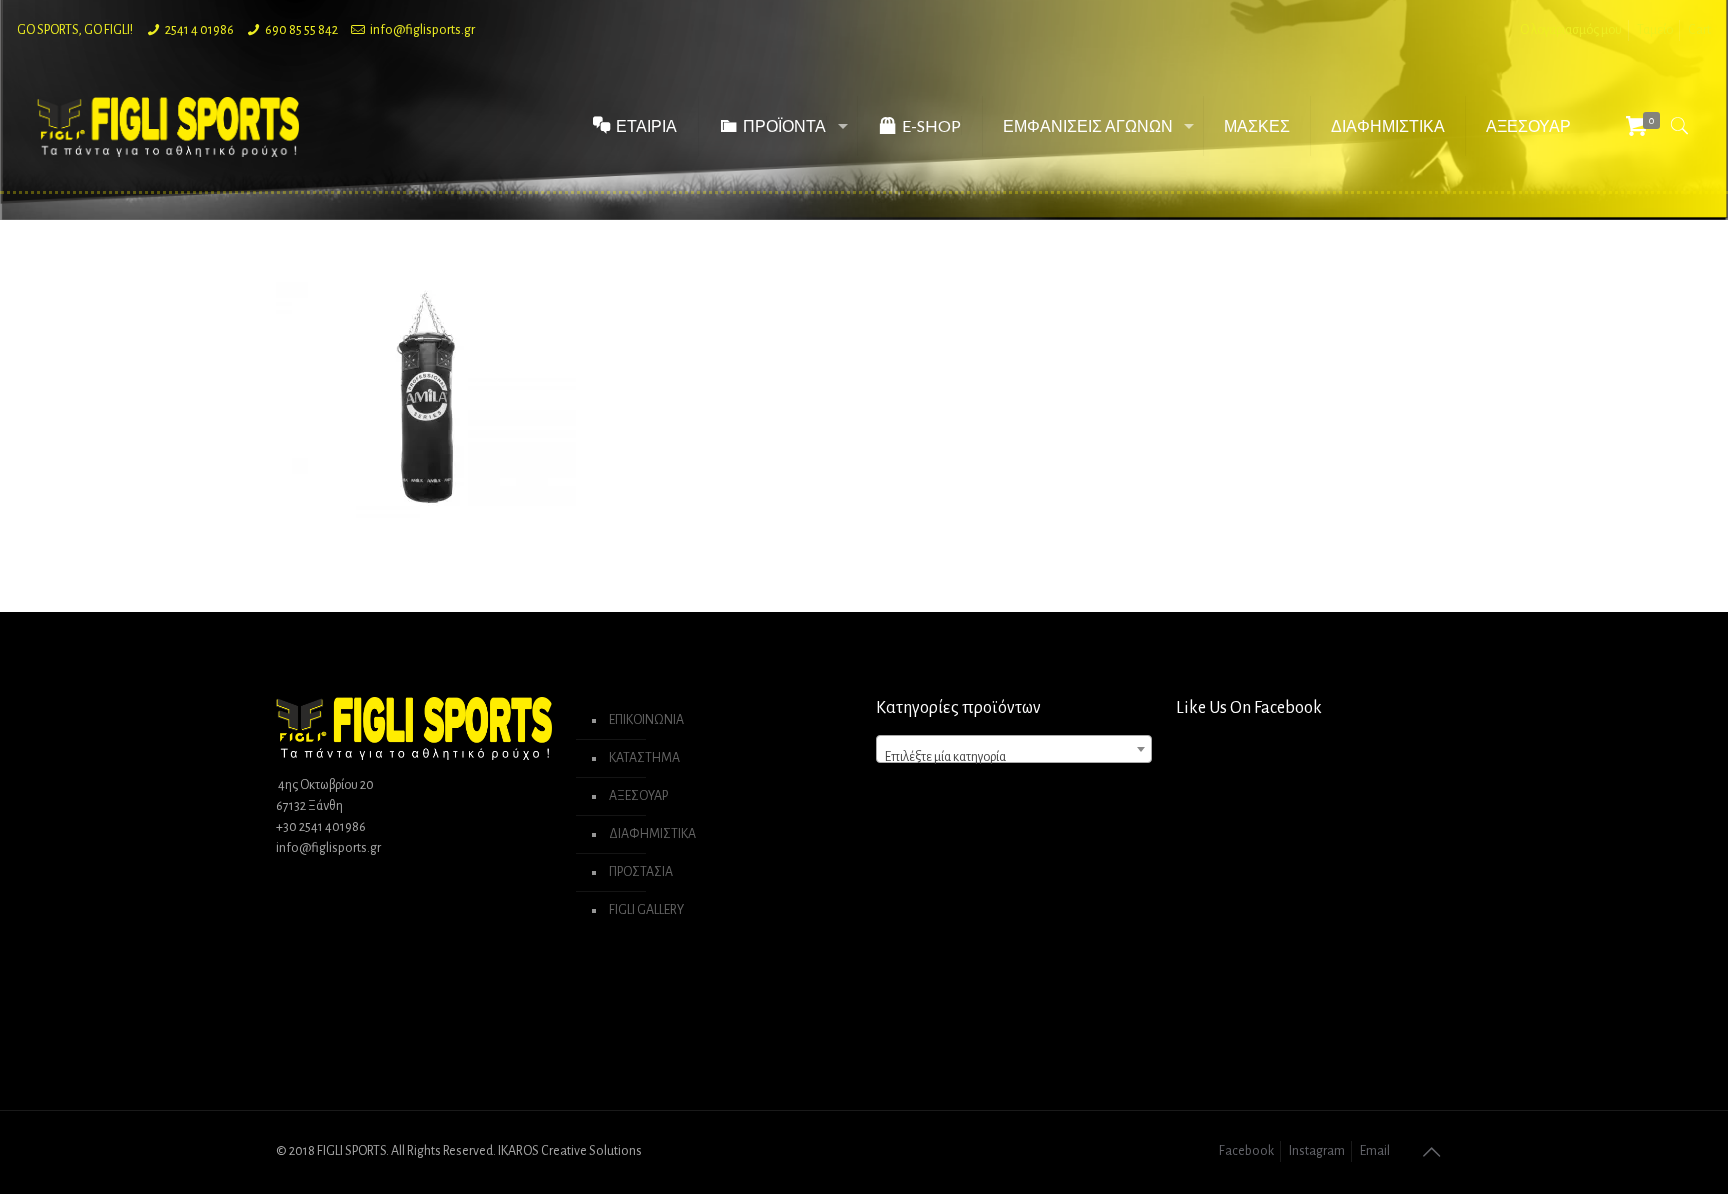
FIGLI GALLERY (646, 910)
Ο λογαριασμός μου (1571, 30)
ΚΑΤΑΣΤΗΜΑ (644, 758)
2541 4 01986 (199, 30)
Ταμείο (1655, 30)
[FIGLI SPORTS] (168, 126)
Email (1375, 1151)
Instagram (1317, 1151)
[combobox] (1014, 749)
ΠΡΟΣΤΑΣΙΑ (641, 872)
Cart (1699, 30)
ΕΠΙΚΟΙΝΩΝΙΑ (646, 720)
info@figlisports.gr (422, 30)
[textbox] (1014, 757)
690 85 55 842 (301, 30)
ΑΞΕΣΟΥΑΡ (638, 796)
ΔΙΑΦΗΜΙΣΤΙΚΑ (652, 834)
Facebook (1246, 1151)
